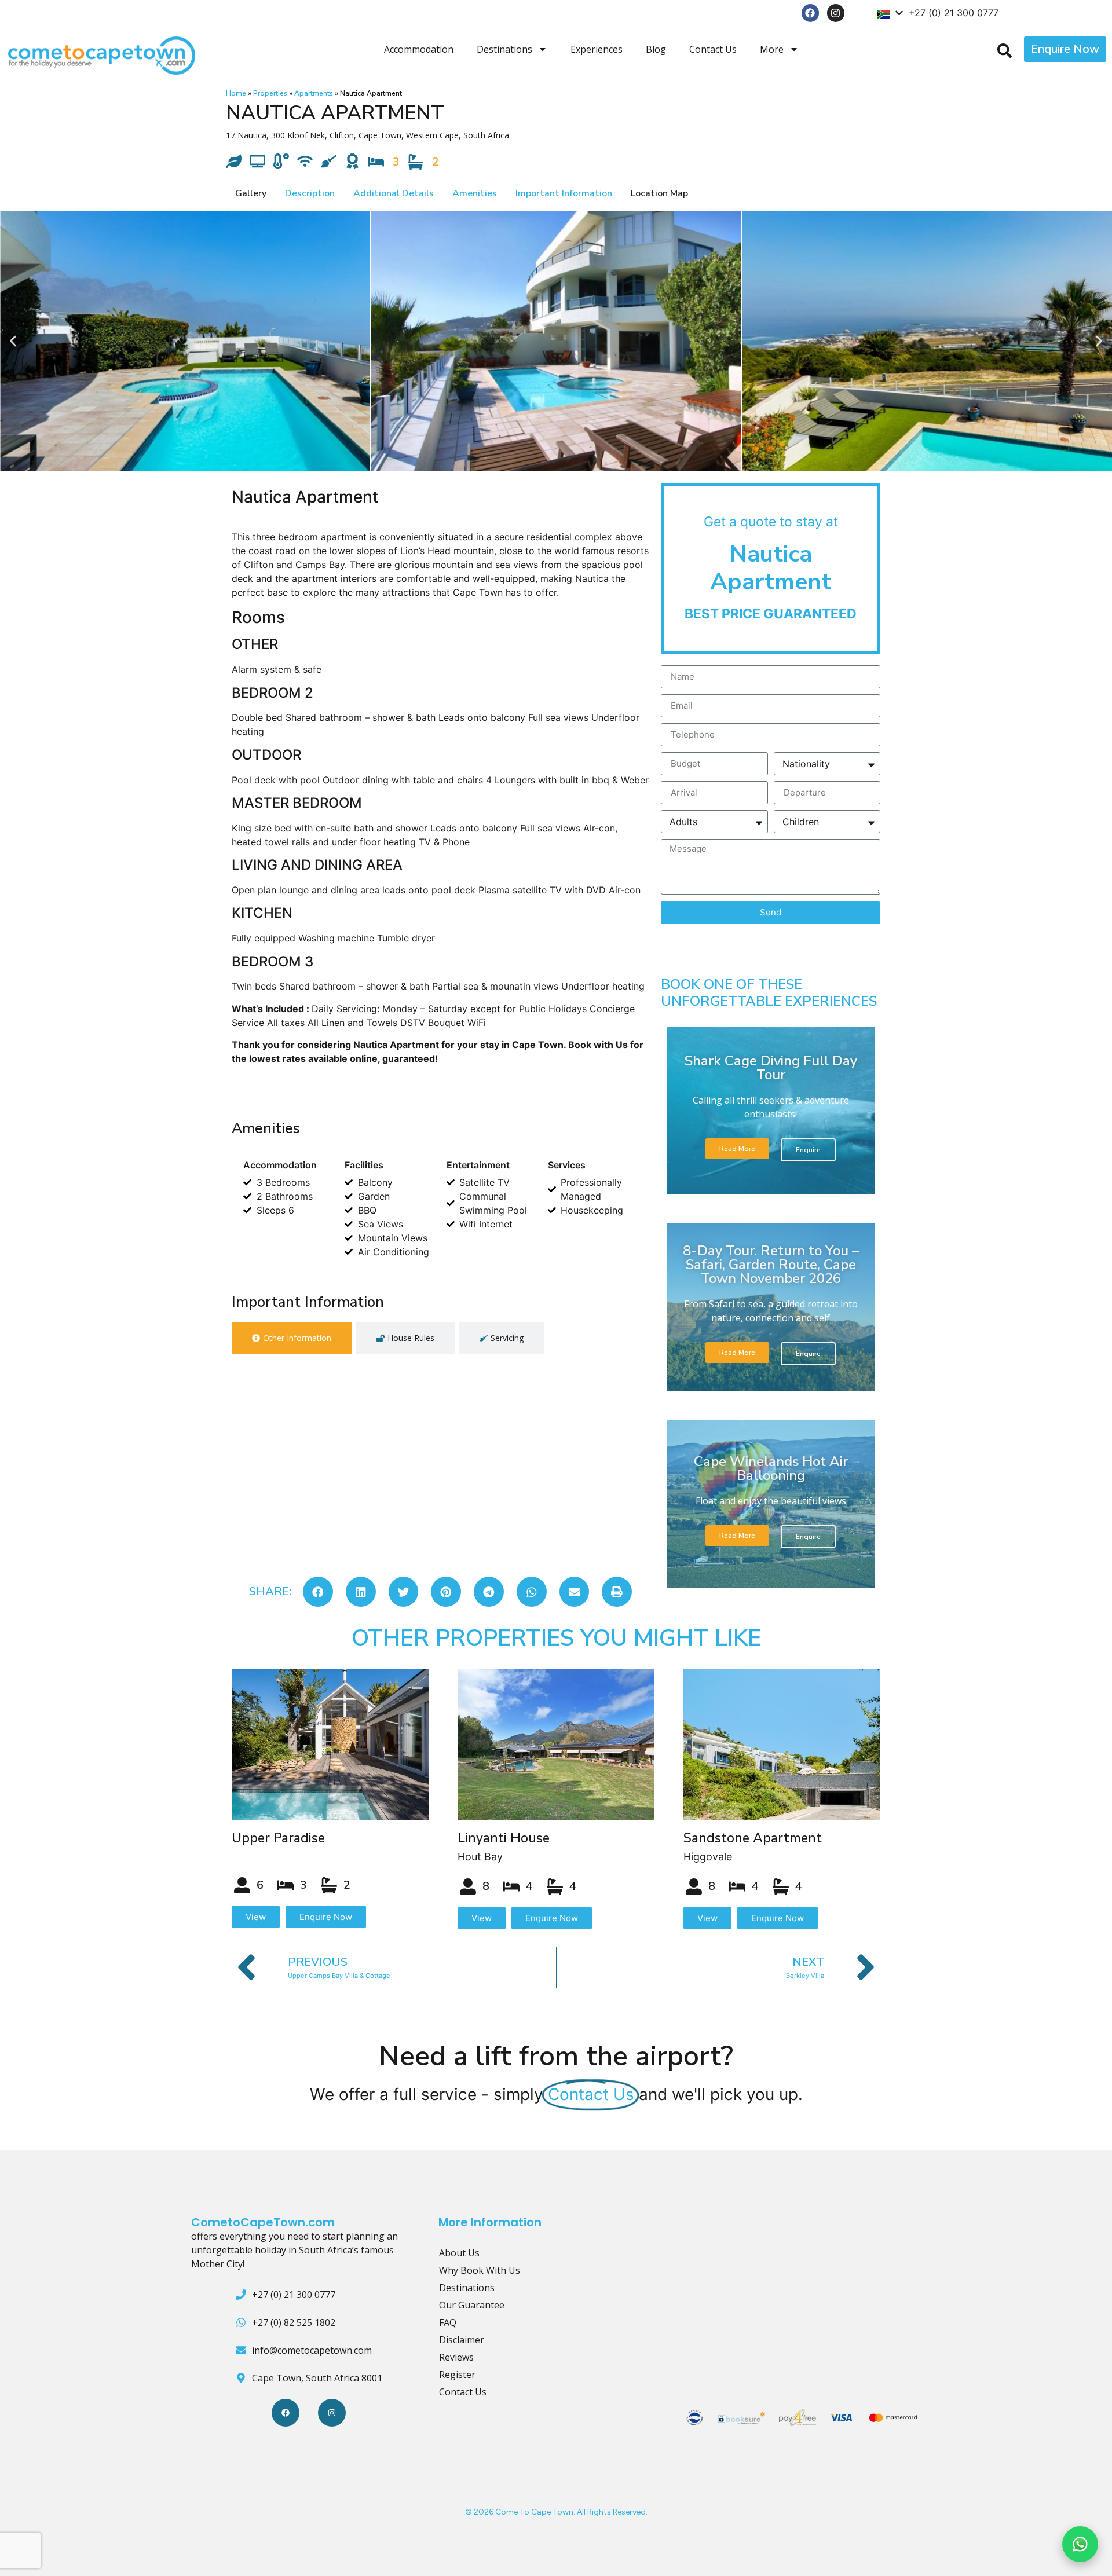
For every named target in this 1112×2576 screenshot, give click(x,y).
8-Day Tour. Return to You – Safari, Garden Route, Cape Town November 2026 (771, 1265)
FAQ (448, 2322)
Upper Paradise (278, 1838)
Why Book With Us (480, 2270)
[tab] (292, 1338)
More (772, 49)
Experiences (597, 49)
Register (457, 2375)
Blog (656, 49)
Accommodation (419, 49)
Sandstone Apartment (753, 1838)
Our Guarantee (472, 2305)
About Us (459, 2253)
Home (236, 93)
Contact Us (713, 49)
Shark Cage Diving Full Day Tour (771, 1068)
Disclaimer (462, 2340)
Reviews (456, 2357)
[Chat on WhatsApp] (1080, 2544)
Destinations (504, 49)
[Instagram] (836, 13)
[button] (13, 341)
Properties (270, 93)
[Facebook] (811, 13)
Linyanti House (504, 1838)
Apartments (314, 93)
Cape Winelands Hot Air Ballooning (771, 1468)
